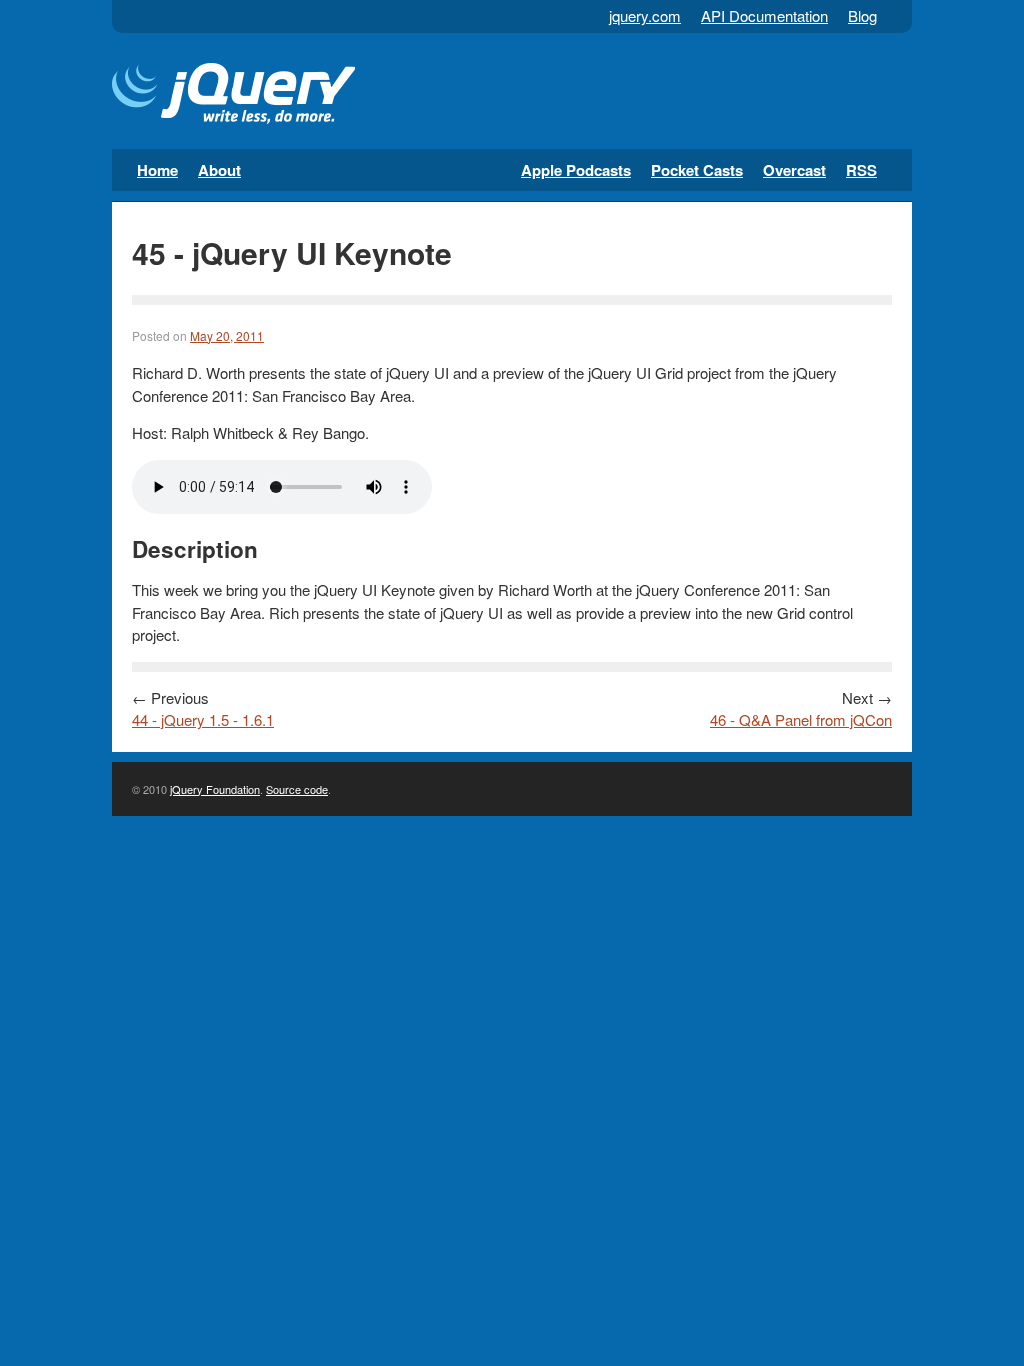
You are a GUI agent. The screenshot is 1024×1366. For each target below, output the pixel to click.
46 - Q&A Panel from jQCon (801, 719)
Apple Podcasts (576, 170)
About (219, 170)
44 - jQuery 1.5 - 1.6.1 (203, 719)
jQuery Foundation (215, 789)
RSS (861, 170)
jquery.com (645, 15)
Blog (862, 15)
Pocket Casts (697, 170)
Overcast (794, 170)
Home (157, 170)
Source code (297, 789)
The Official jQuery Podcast (233, 96)
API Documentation (764, 15)
